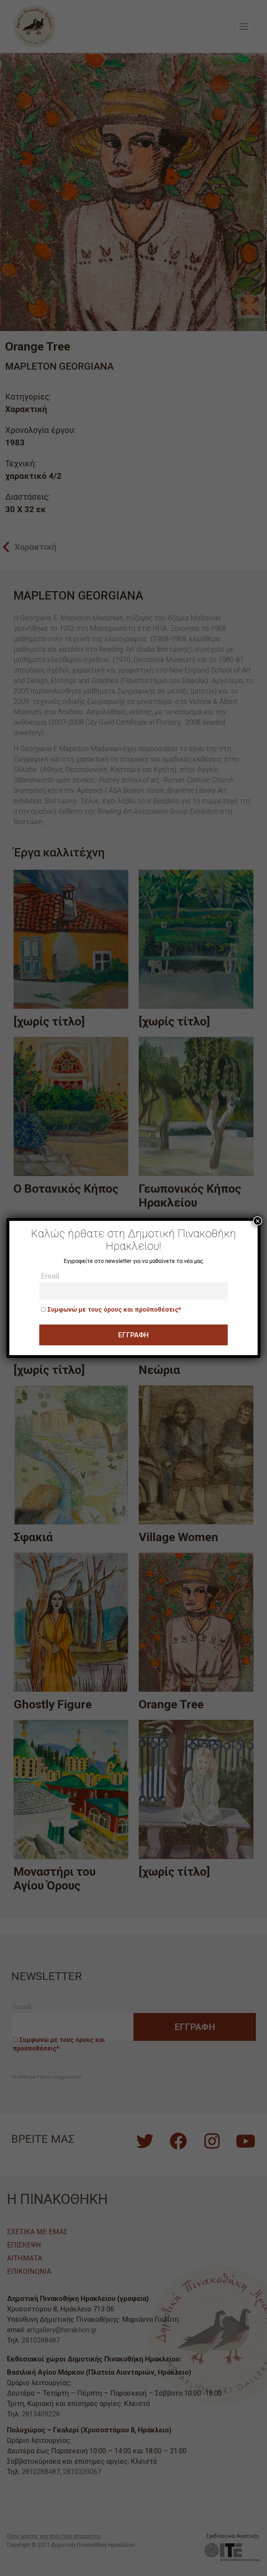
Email (50, 1276)
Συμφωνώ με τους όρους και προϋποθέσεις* (114, 1309)
